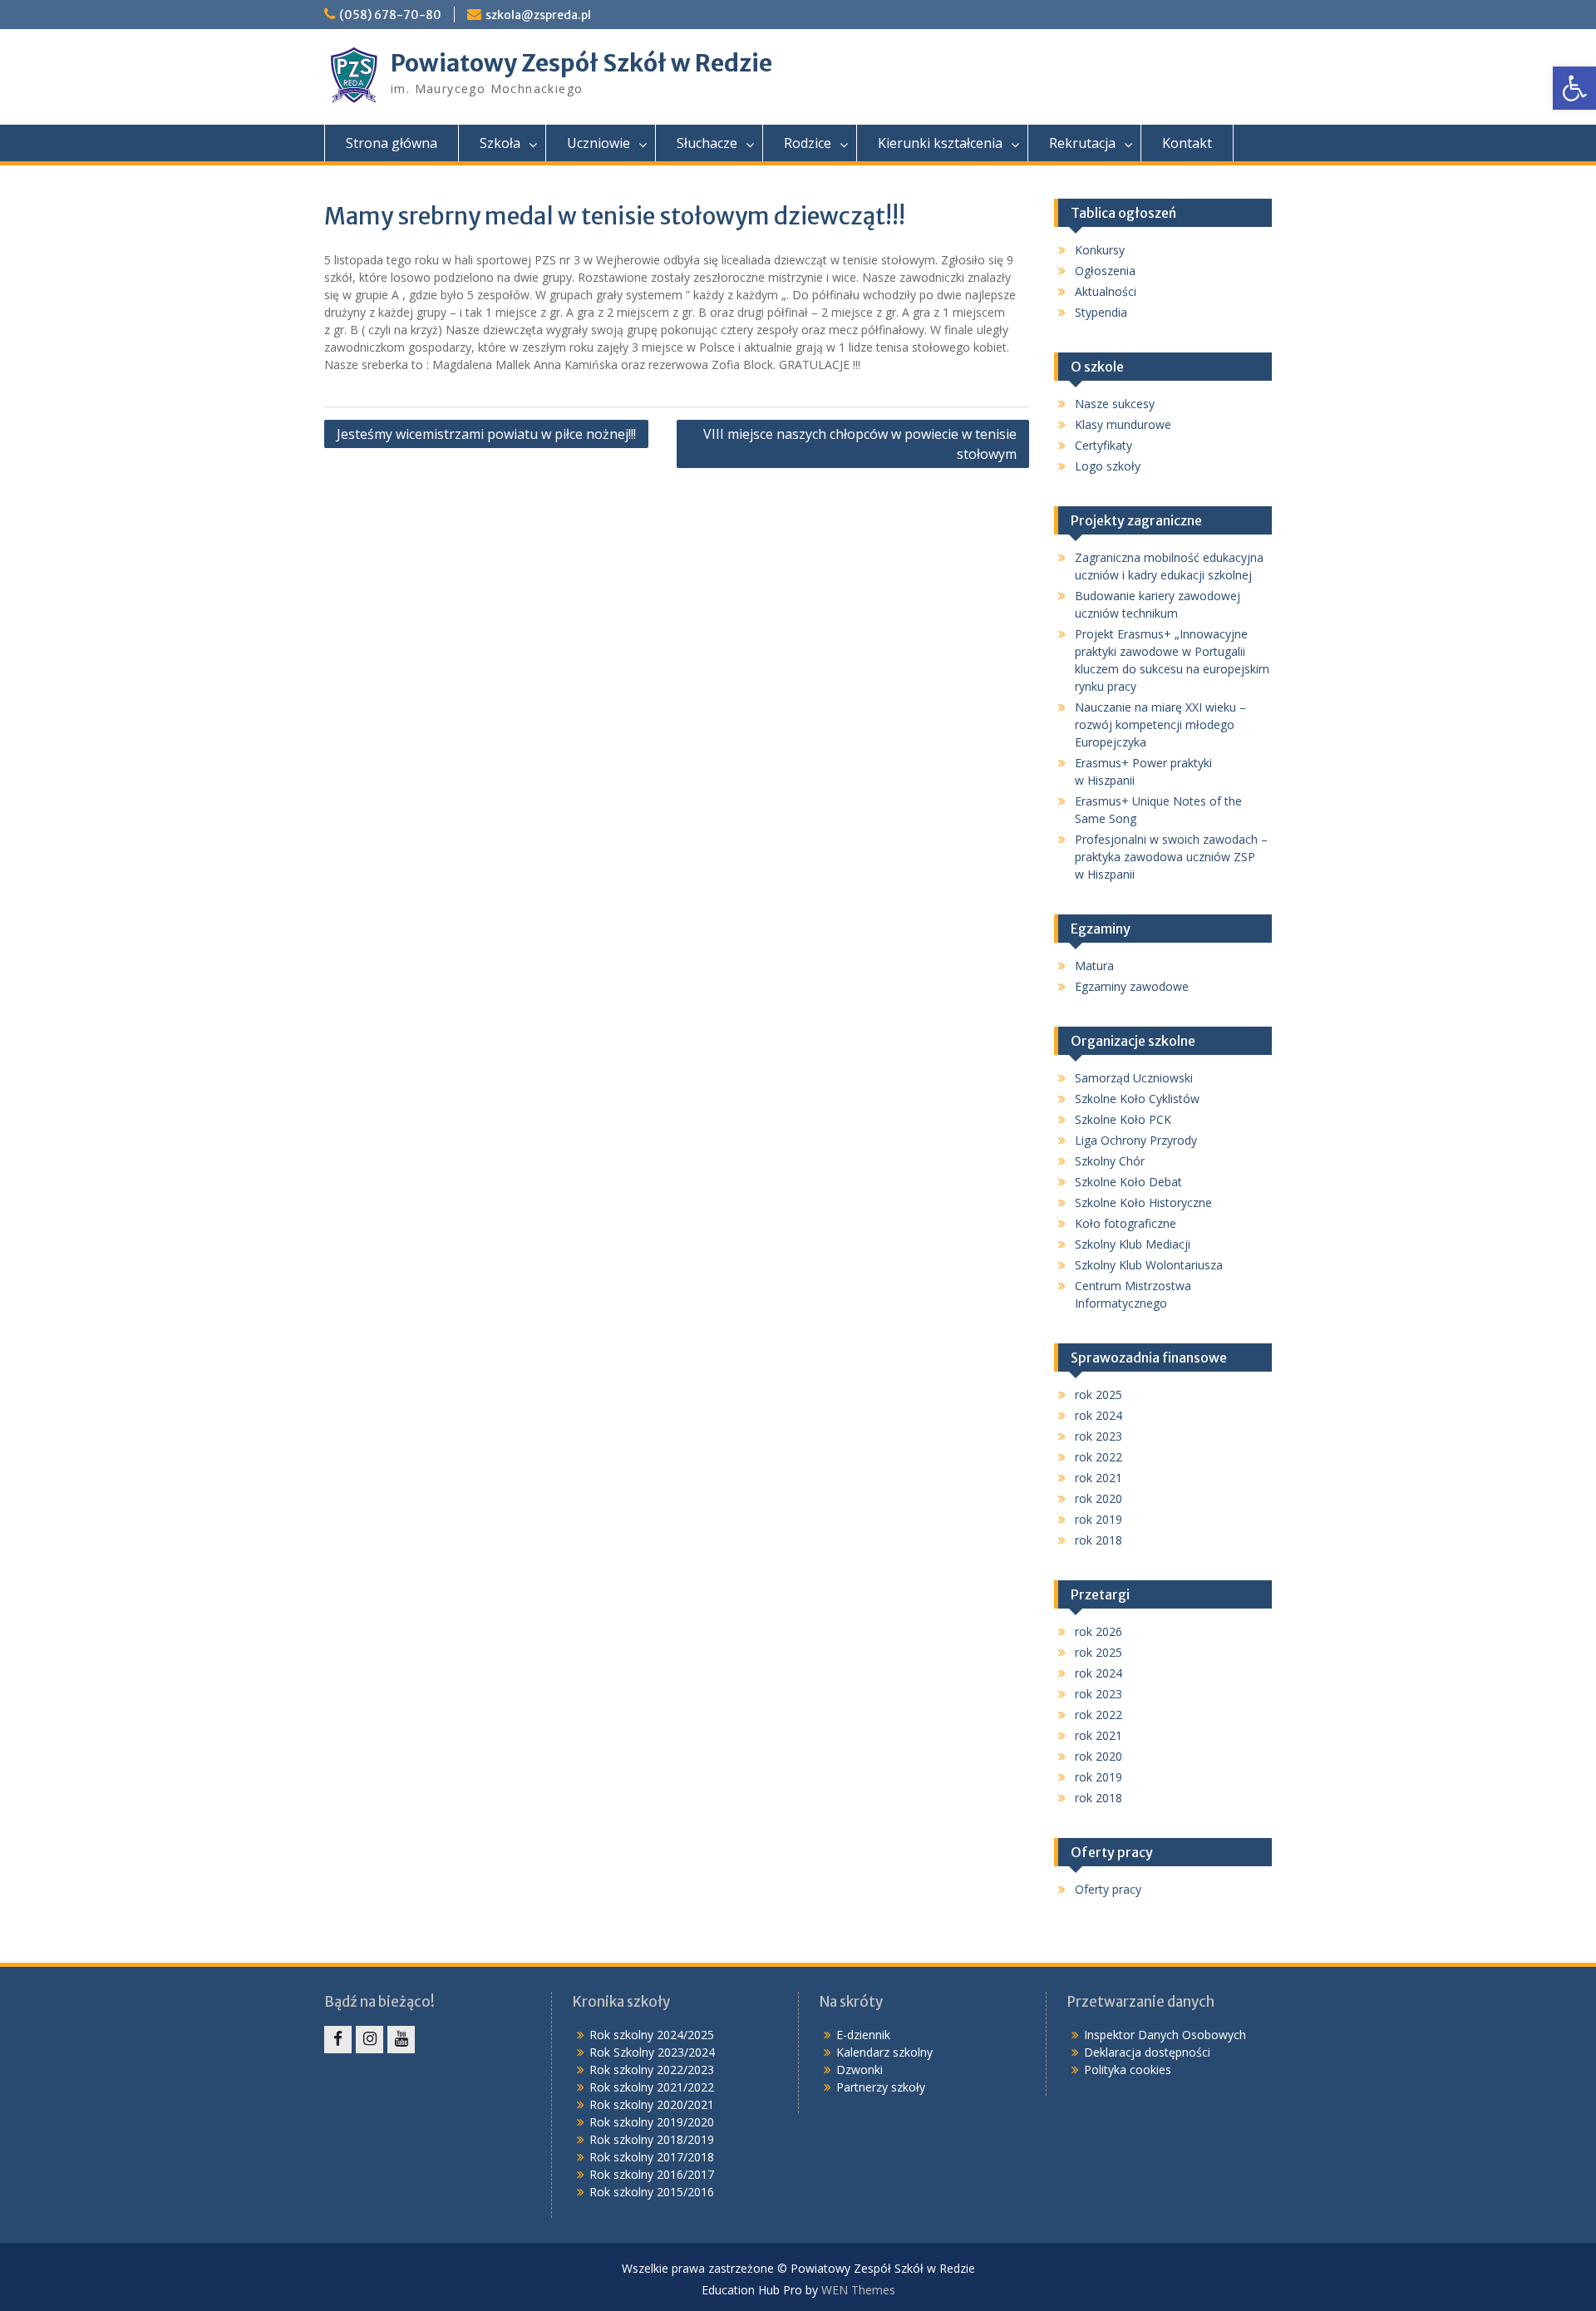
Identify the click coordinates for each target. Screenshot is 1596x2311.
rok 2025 (1098, 1394)
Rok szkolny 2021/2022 (652, 2087)
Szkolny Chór (1110, 1161)
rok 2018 (1098, 1540)
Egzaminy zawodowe (1132, 986)
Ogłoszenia (1105, 271)
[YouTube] (401, 2040)
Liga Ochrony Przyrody (1136, 1140)
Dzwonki (860, 2070)
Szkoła (500, 143)
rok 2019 (1098, 1519)
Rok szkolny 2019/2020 (652, 2122)
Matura (1094, 966)
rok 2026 (1098, 1631)
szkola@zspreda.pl (538, 15)
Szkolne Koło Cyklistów (1137, 1099)
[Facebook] (338, 2040)
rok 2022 (1098, 1457)
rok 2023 (1098, 1436)
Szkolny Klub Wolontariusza (1149, 1265)
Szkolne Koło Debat (1128, 1182)
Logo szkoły (1108, 466)
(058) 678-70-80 (390, 15)
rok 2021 (1098, 1478)
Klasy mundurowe (1123, 424)
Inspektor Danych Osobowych (1165, 2035)
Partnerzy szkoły (881, 2087)
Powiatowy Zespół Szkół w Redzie (581, 63)
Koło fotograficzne (1126, 1223)
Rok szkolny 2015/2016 (652, 2192)
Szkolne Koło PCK (1123, 1119)
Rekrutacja (1082, 143)
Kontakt (1187, 143)
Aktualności (1106, 291)
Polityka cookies (1128, 2070)
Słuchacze (707, 143)
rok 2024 (1098, 1415)
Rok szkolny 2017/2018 (652, 2157)
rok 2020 (1098, 1498)
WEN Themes (858, 2290)
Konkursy (1100, 250)
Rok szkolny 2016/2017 (652, 2174)
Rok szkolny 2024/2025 (652, 2035)
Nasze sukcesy (1115, 404)
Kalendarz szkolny (884, 2052)
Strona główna (392, 143)
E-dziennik (863, 2035)
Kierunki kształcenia (940, 143)
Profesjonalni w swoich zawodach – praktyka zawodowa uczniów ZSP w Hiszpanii (1171, 857)
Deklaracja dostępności (1147, 2052)
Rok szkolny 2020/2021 (652, 2104)
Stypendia (1101, 312)
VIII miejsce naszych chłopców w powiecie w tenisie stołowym (860, 444)
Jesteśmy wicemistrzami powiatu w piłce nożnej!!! (486, 434)
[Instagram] (369, 2040)
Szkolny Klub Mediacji (1133, 1244)
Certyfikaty (1103, 445)
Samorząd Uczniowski (1134, 1078)
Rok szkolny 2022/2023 (652, 2070)
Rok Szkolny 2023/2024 (652, 2052)
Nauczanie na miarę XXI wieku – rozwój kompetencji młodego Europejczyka (1160, 724)
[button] (1574, 88)
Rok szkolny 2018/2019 (652, 2139)
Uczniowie (598, 143)
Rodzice (808, 143)
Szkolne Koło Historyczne (1143, 1202)
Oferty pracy (1108, 1889)
